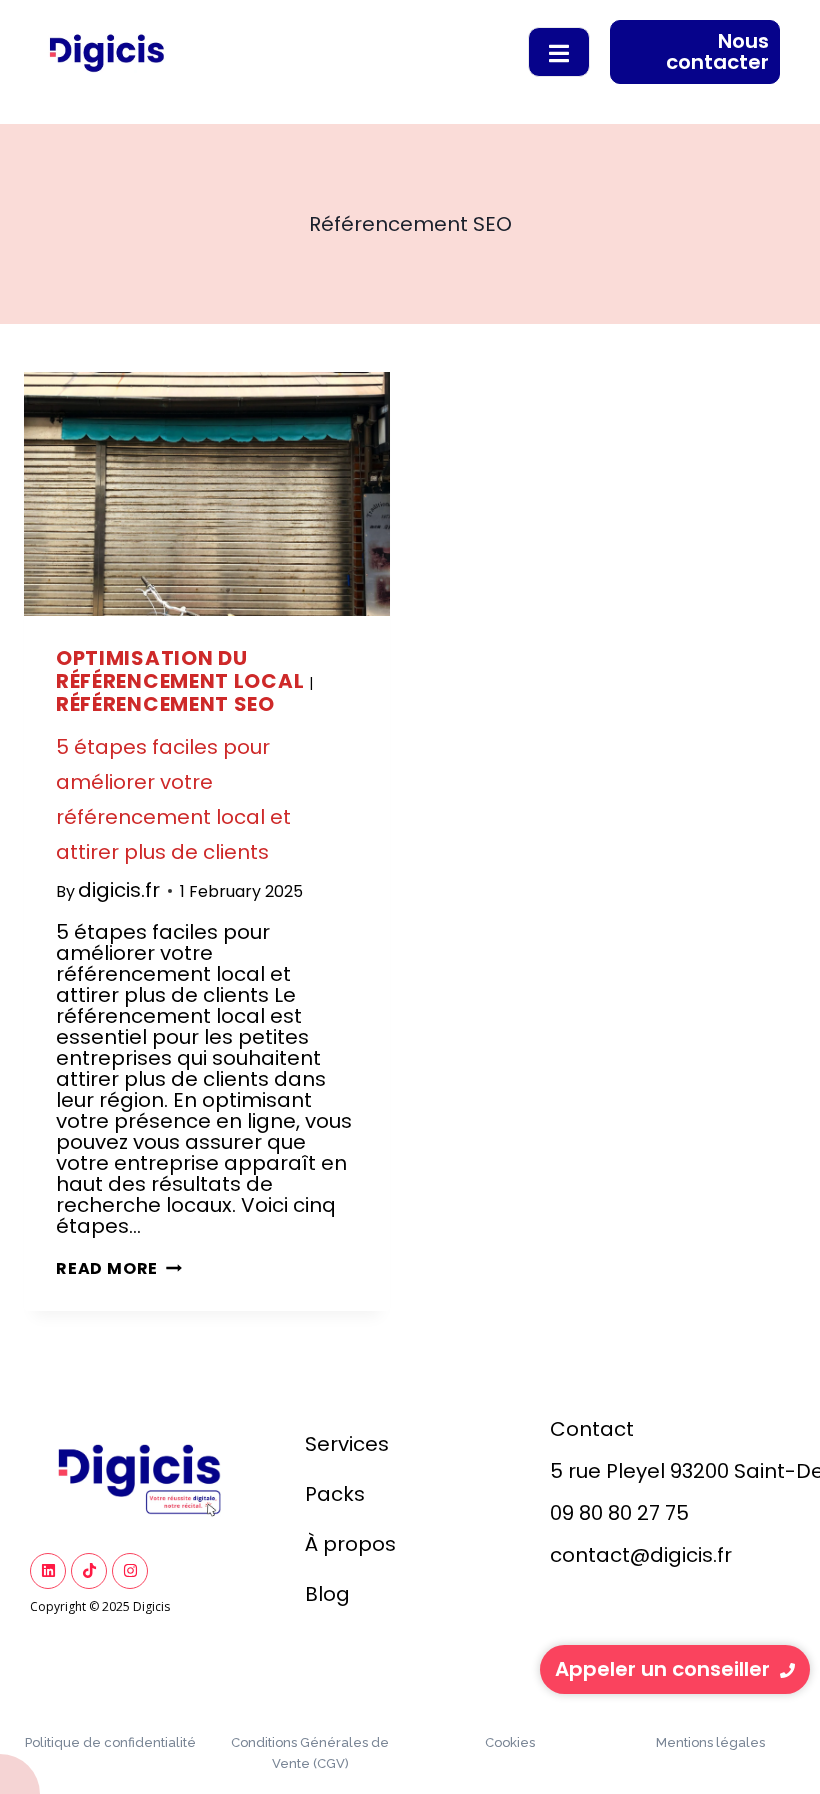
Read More (119, 1268)
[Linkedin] (48, 1571)
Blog (327, 1594)
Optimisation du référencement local (180, 669)
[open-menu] (559, 52)
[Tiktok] (89, 1571)
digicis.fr (119, 890)
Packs (335, 1494)
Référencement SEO (165, 704)
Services (347, 1444)
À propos (350, 1544)
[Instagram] (130, 1571)
